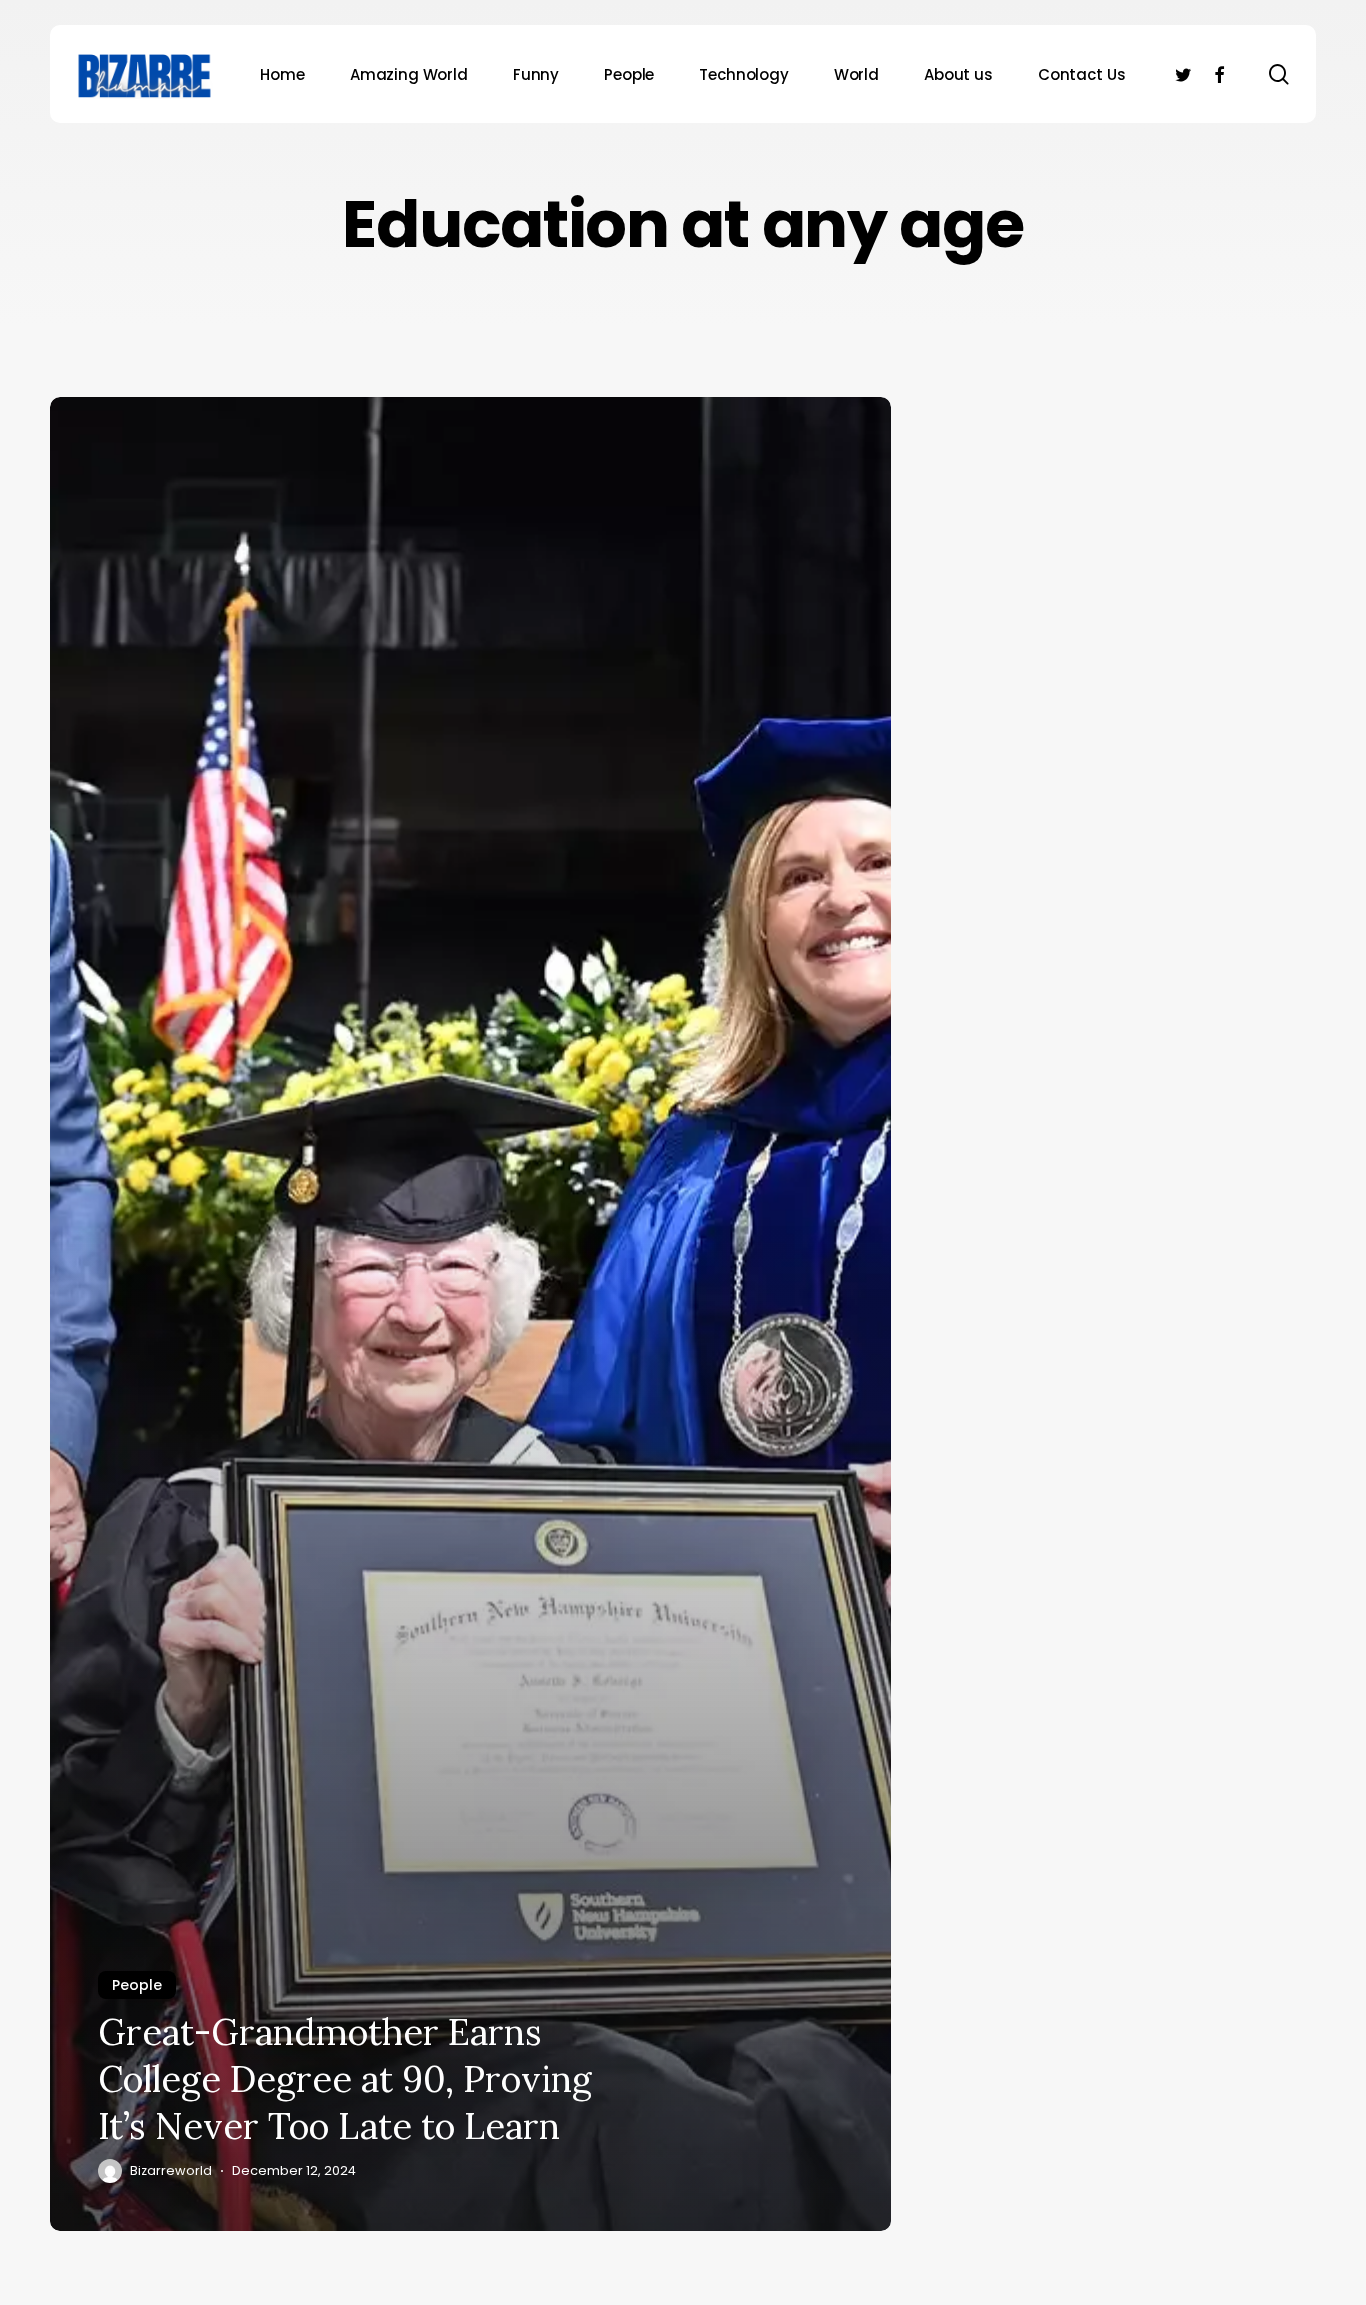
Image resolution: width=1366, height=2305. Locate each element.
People (137, 1985)
